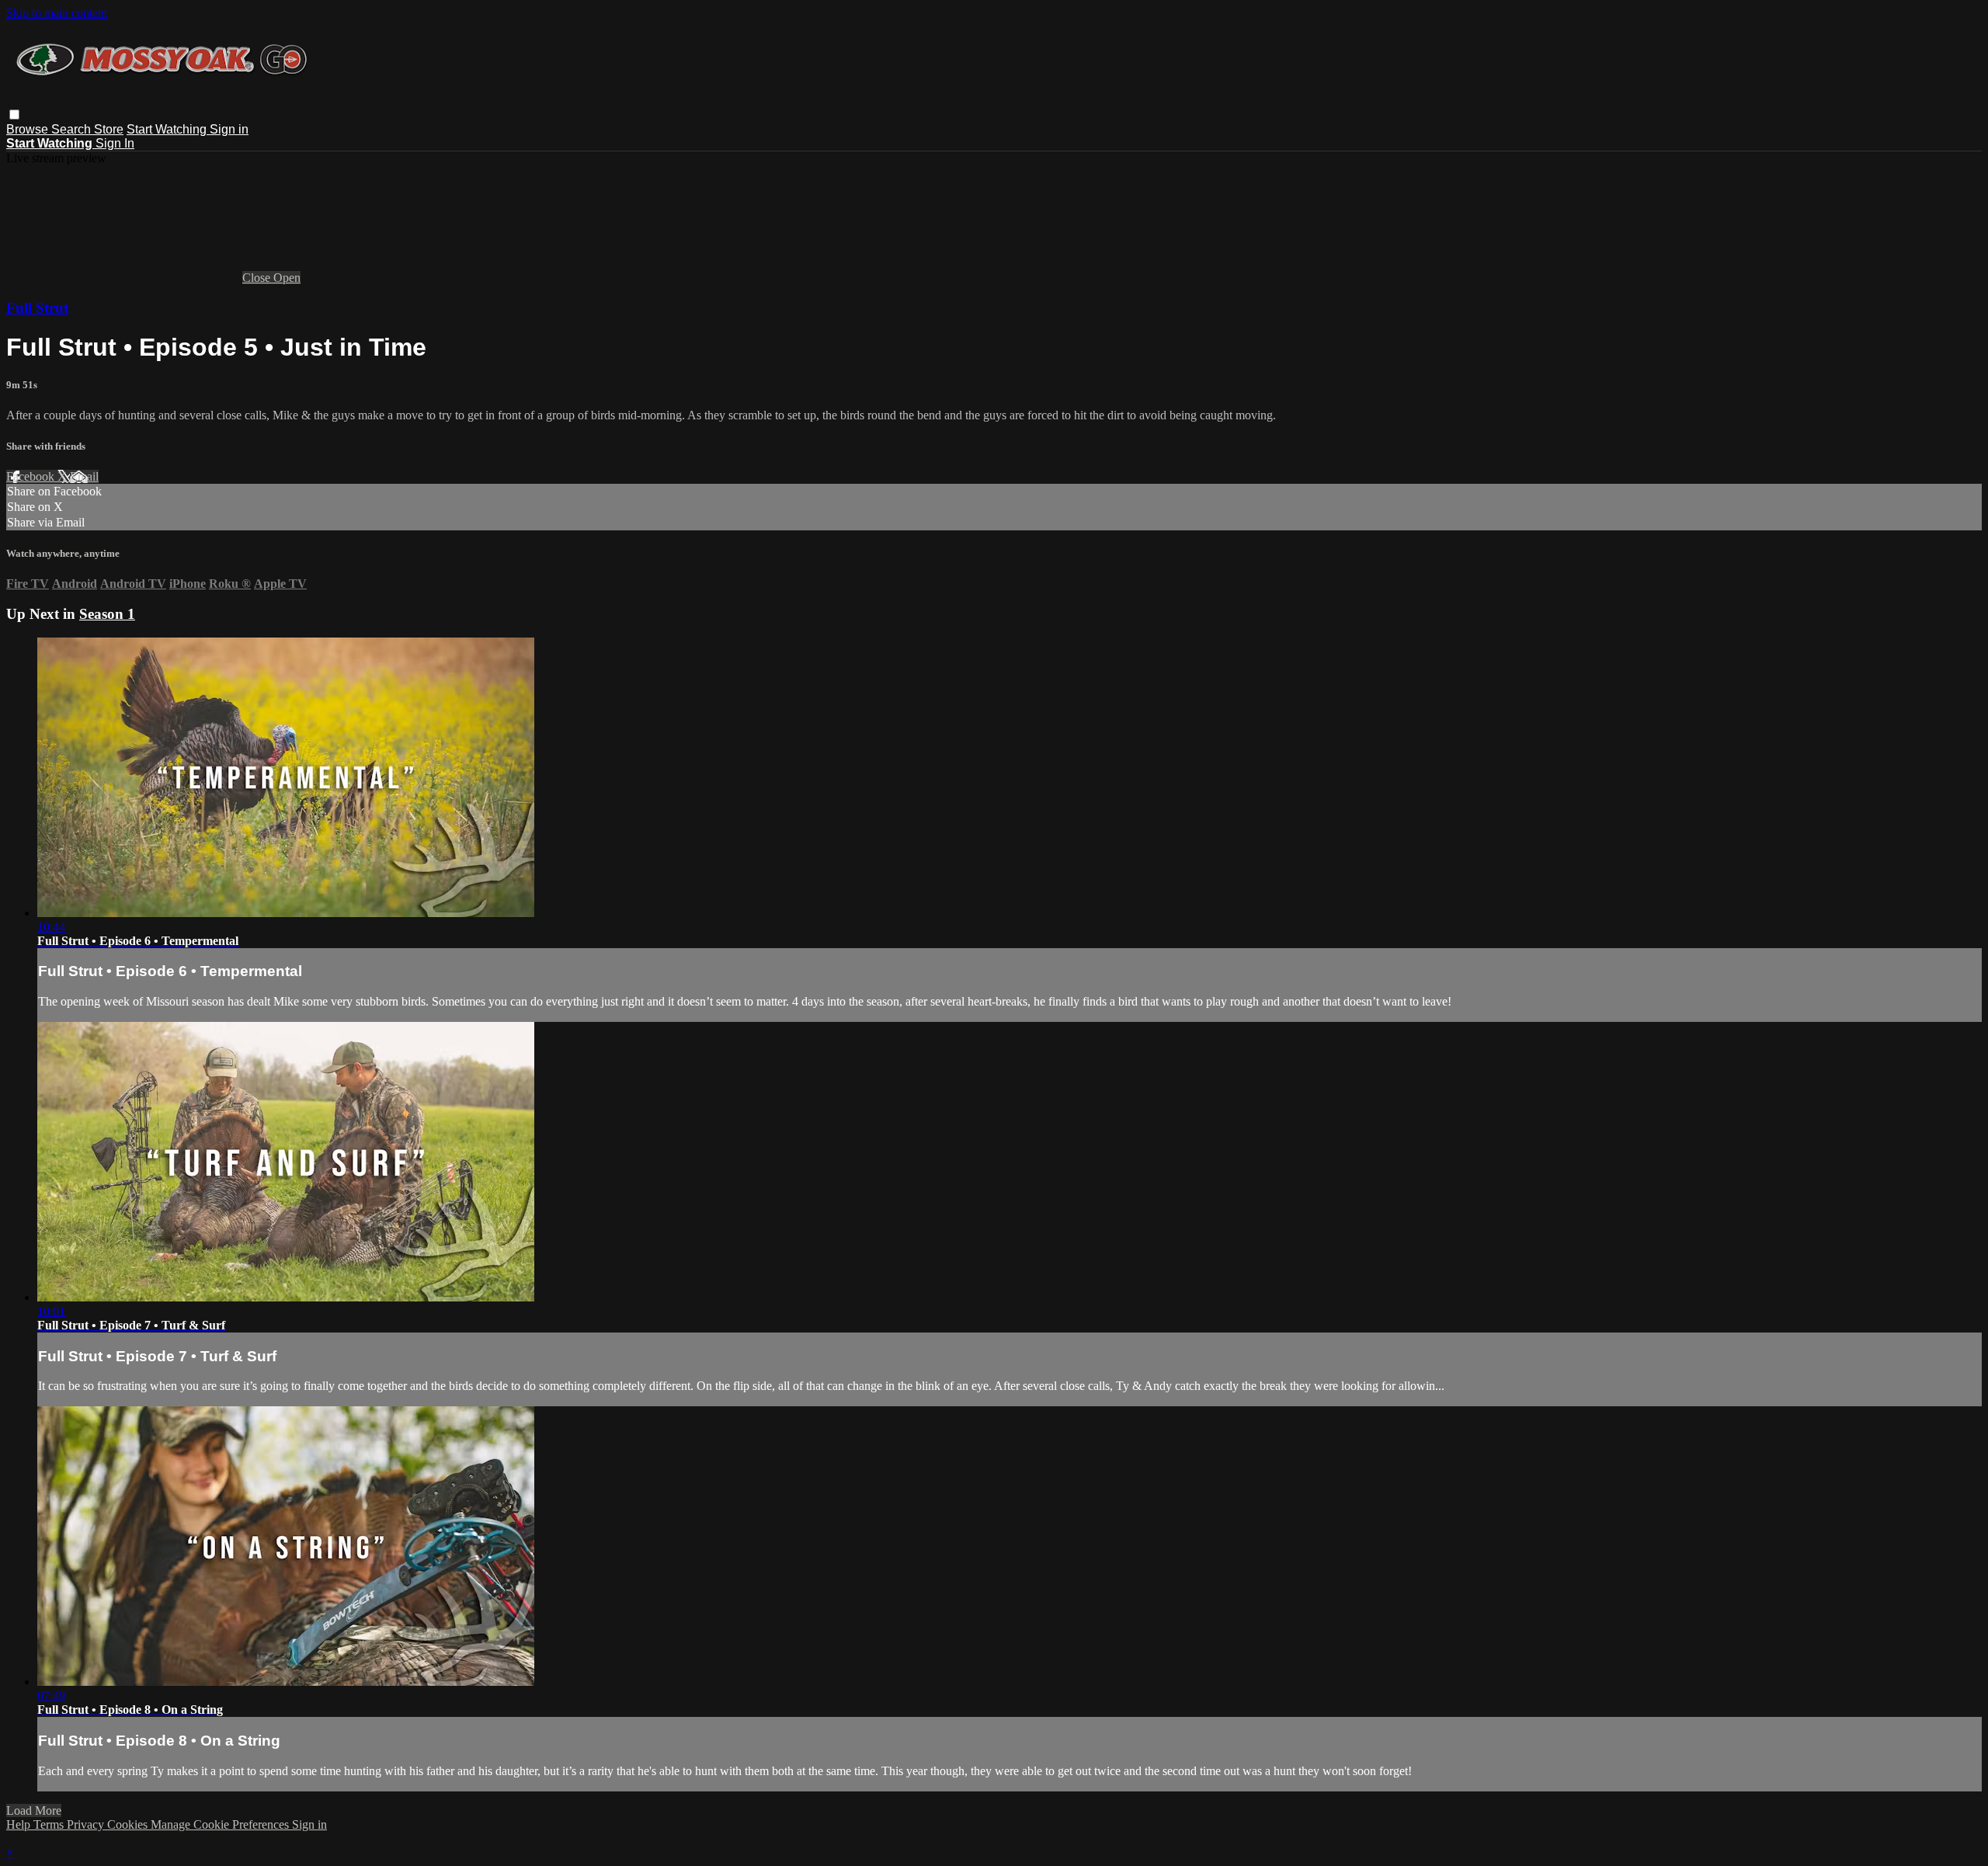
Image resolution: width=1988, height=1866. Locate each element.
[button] (14, 115)
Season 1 (107, 614)
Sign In (115, 143)
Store (109, 129)
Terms (50, 1824)
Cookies (129, 1824)
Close (258, 278)
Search (73, 129)
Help (20, 1824)
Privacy (87, 1824)
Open (287, 278)
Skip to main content (57, 13)
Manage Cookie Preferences (221, 1824)
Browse (29, 129)
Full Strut (37, 308)
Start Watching (168, 129)
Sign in (229, 129)
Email (84, 476)
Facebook (32, 476)
